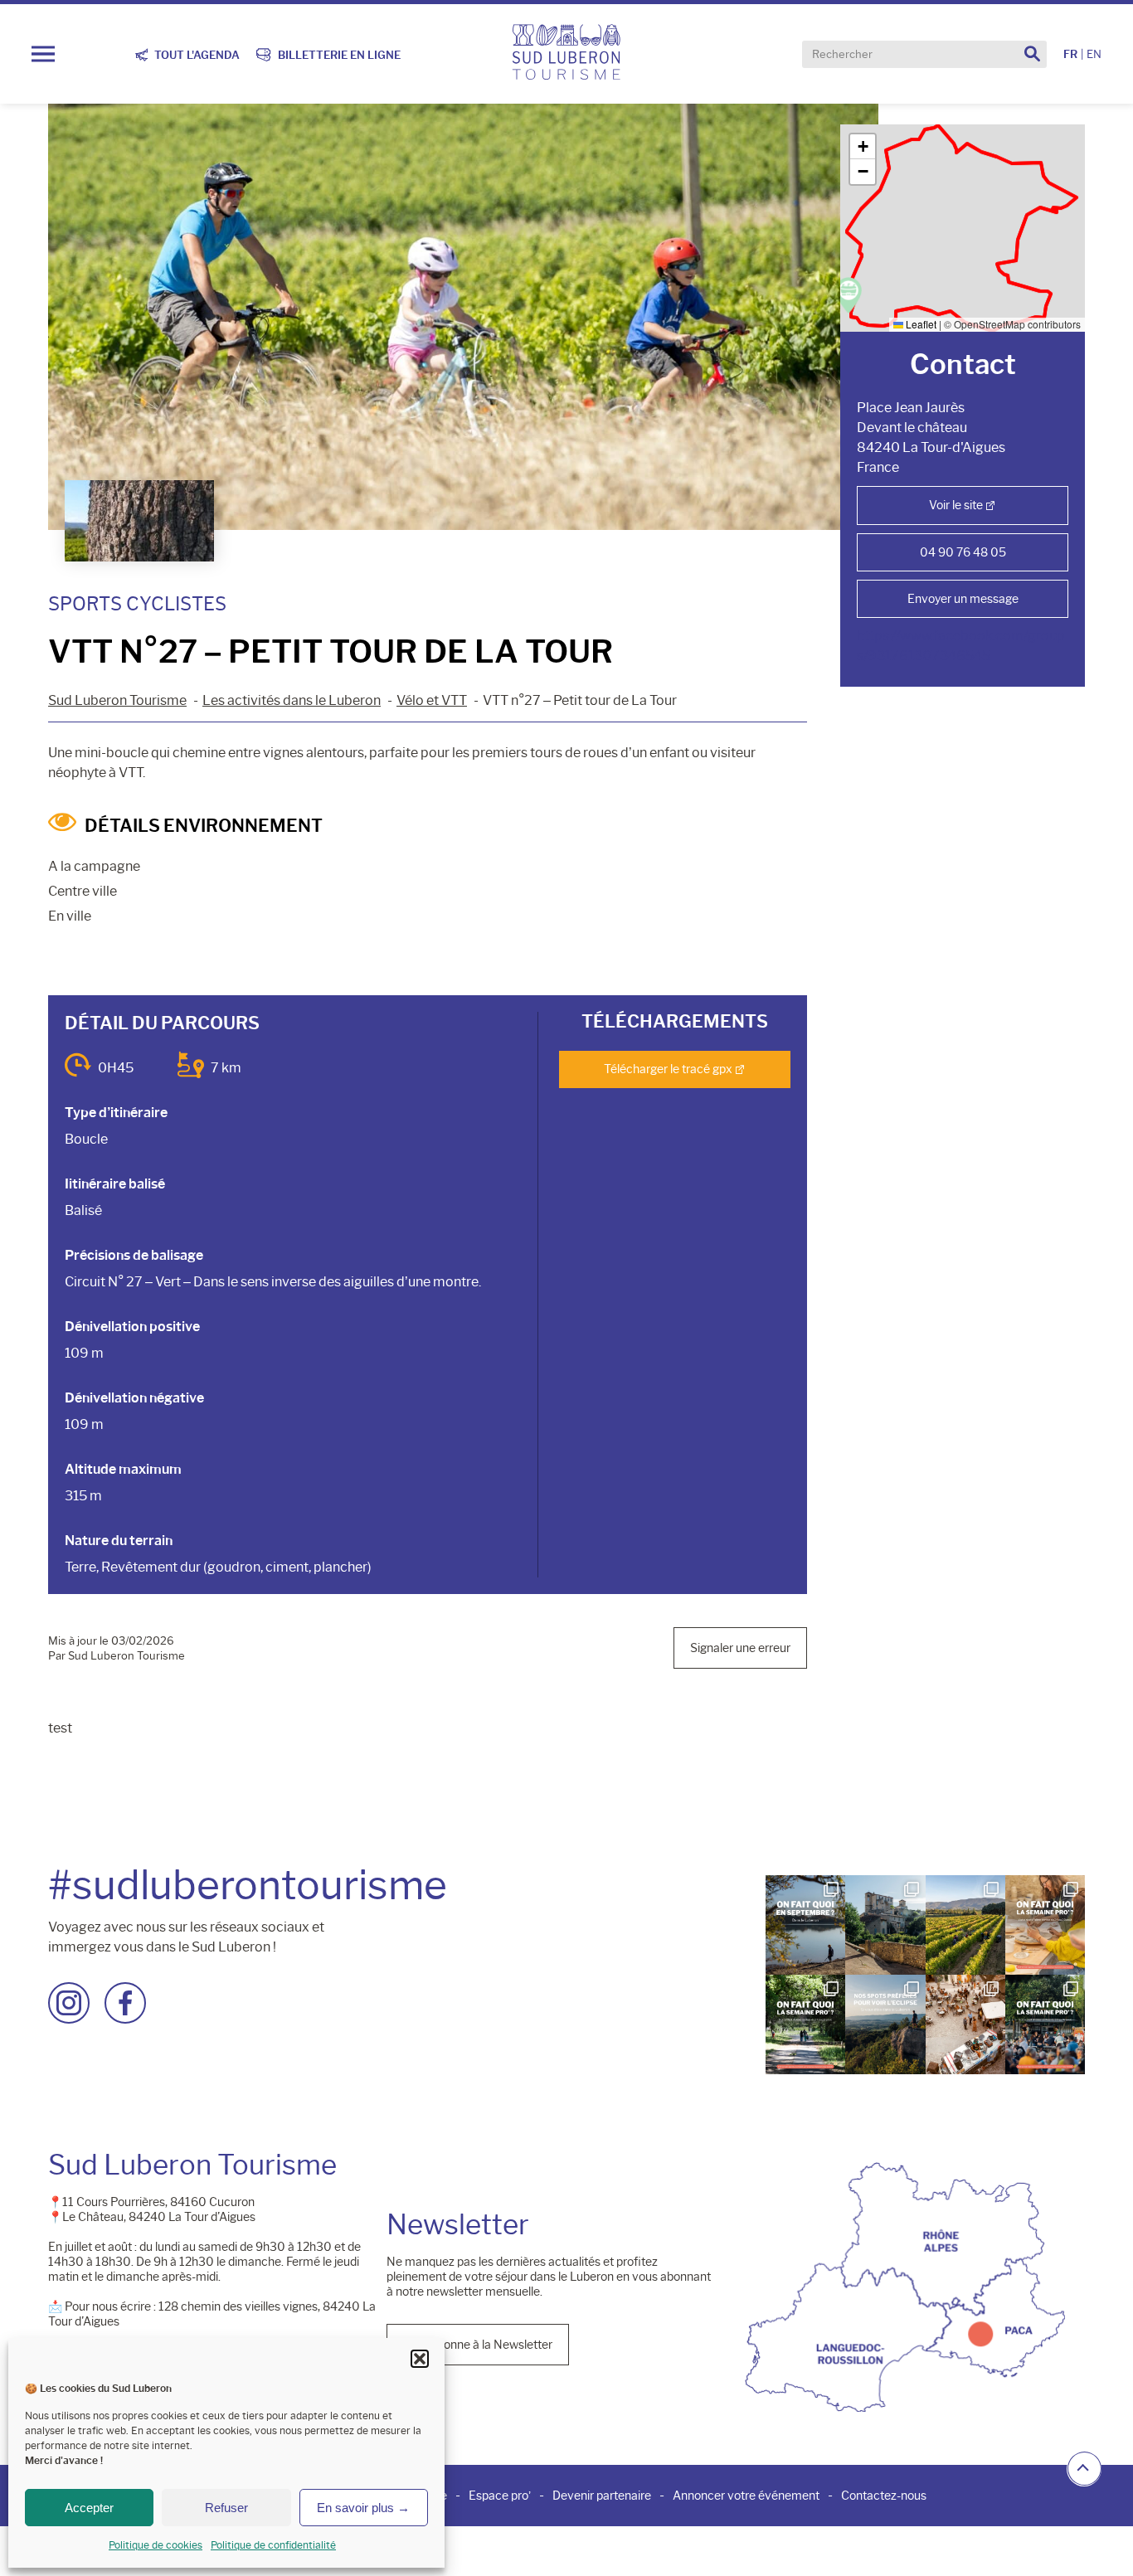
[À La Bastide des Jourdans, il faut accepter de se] (885, 1925)
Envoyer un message (963, 599)
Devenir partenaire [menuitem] (602, 2496)
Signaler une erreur (740, 1648)
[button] (420, 2359)
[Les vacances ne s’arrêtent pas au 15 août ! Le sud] (805, 2024)
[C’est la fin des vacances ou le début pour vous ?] (1045, 2024)
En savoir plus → (363, 2508)
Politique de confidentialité (273, 2545)
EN (1094, 54)
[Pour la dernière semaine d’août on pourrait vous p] (1045, 1925)
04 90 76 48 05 (963, 552)
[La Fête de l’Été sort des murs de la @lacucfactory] (965, 2024)
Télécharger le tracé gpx (668, 1069)
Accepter (89, 2508)
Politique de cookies (156, 2545)
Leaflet (920, 324)
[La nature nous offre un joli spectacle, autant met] (885, 2024)
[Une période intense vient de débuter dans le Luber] (965, 1925)
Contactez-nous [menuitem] (884, 2496)
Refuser (226, 2508)
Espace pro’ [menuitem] (500, 2496)
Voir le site (956, 505)
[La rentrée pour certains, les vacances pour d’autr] (805, 1925)
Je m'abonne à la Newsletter (478, 2345)
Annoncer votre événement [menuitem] (746, 2496)
